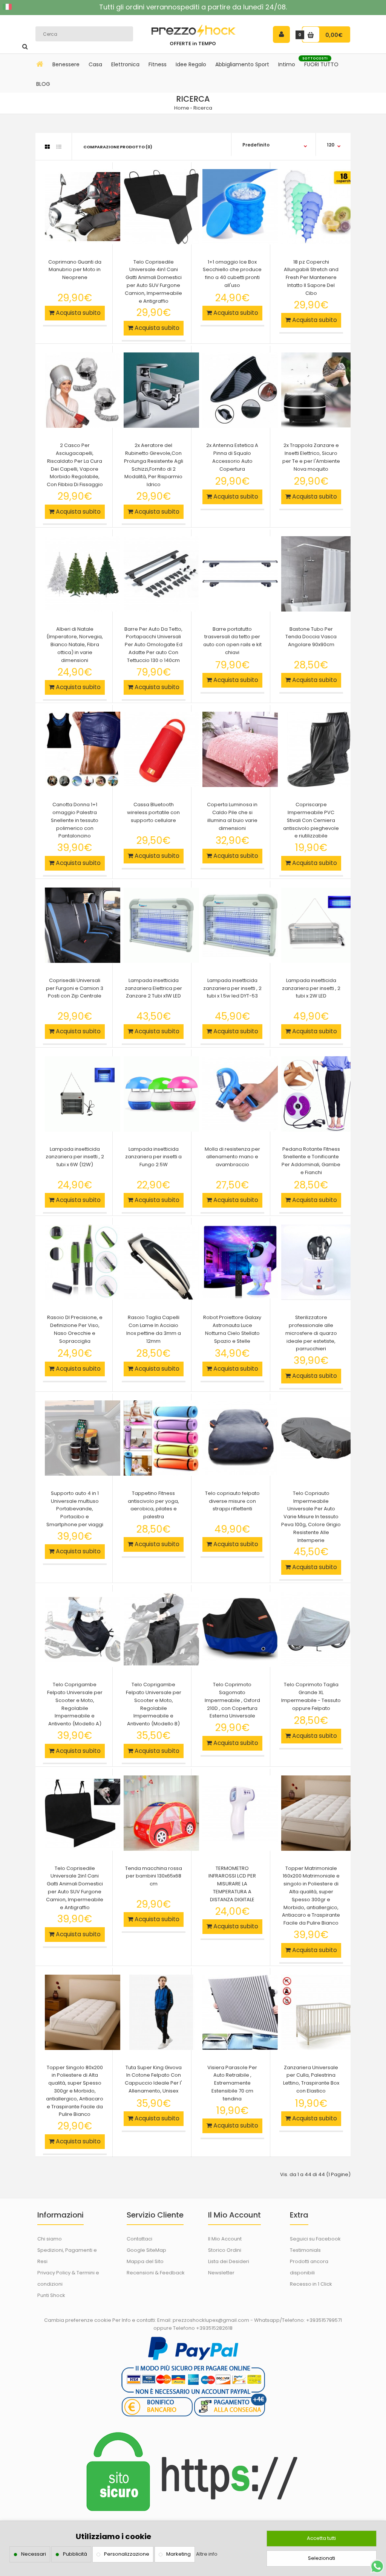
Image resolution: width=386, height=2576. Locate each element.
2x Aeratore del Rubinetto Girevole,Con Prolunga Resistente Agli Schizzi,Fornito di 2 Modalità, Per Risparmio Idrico (154, 465)
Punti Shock (51, 2295)
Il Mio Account (225, 2239)
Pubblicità (75, 2554)
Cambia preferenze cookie (78, 2320)
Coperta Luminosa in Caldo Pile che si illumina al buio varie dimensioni (232, 816)
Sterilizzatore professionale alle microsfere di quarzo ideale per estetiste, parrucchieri (311, 1333)
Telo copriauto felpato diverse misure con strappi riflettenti (232, 1501)
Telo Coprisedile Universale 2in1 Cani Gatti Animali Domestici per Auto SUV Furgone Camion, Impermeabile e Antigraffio (75, 1888)
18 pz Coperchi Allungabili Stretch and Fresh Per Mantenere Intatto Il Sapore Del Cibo (311, 278)
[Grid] (47, 147)
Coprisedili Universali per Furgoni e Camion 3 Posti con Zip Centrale (75, 988)
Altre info (207, 2554)
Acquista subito (77, 313)
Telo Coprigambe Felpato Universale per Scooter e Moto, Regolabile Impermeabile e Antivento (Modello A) (75, 1704)
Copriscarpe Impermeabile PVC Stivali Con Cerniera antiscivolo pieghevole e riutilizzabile (311, 820)
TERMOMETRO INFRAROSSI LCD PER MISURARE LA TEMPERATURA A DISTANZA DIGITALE (232, 1884)
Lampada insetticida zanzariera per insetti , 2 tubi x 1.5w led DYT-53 (232, 988)
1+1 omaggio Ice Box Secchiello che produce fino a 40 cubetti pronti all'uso (232, 274)
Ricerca (203, 108)
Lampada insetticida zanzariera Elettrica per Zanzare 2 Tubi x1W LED (153, 988)
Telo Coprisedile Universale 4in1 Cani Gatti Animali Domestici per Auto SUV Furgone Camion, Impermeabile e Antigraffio (153, 281)
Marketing (178, 2554)
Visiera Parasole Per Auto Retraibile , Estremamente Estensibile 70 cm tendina (232, 2083)
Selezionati (322, 2558)
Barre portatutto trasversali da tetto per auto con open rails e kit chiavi (232, 641)
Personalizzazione (127, 2554)
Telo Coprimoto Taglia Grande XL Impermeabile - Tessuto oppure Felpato (311, 1696)
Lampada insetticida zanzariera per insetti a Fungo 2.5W (153, 1157)
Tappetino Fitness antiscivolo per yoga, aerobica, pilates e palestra (153, 1505)
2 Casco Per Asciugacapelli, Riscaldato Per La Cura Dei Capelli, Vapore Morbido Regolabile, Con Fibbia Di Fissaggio (75, 465)
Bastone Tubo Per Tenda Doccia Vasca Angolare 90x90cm (311, 637)
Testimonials (305, 2250)
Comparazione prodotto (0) (118, 147)
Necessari (34, 2554)
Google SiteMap (146, 2250)
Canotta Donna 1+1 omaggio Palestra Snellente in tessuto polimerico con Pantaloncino (75, 820)
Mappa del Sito (145, 2261)
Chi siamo (50, 2239)
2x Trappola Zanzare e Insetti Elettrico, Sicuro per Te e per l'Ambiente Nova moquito (311, 457)
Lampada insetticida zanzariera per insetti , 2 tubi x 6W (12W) (75, 1157)
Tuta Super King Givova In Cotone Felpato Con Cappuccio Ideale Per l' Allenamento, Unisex (153, 2079)
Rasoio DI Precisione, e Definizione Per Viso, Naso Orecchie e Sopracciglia (75, 1329)
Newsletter (221, 2273)
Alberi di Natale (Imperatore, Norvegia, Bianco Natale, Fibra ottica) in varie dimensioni (75, 645)
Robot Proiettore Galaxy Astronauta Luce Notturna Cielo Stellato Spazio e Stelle (232, 1329)
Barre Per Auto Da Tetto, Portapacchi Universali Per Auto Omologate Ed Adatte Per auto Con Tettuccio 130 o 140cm (153, 645)
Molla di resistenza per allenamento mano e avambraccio (232, 1157)
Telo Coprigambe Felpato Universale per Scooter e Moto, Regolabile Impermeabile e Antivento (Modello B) (154, 1704)
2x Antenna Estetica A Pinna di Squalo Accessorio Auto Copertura (232, 457)
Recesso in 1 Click (311, 2284)
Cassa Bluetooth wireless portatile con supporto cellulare (153, 812)
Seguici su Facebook (315, 2239)
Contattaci (139, 2239)
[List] (59, 147)
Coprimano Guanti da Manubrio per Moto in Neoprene (75, 270)
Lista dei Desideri (229, 2261)
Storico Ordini (225, 2250)
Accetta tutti (321, 2538)
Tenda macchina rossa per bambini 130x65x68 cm (154, 1876)
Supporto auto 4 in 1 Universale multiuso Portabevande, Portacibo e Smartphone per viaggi (75, 1509)
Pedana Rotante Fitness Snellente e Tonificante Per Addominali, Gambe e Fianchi (311, 1161)
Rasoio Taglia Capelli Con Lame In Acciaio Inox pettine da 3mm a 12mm (154, 1329)
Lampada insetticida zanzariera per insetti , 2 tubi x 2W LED (311, 988)
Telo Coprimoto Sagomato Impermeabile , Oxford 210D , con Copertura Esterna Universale (232, 1700)
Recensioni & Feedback (156, 2273)
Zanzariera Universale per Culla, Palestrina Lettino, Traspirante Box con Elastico (311, 2079)
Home (182, 108)
